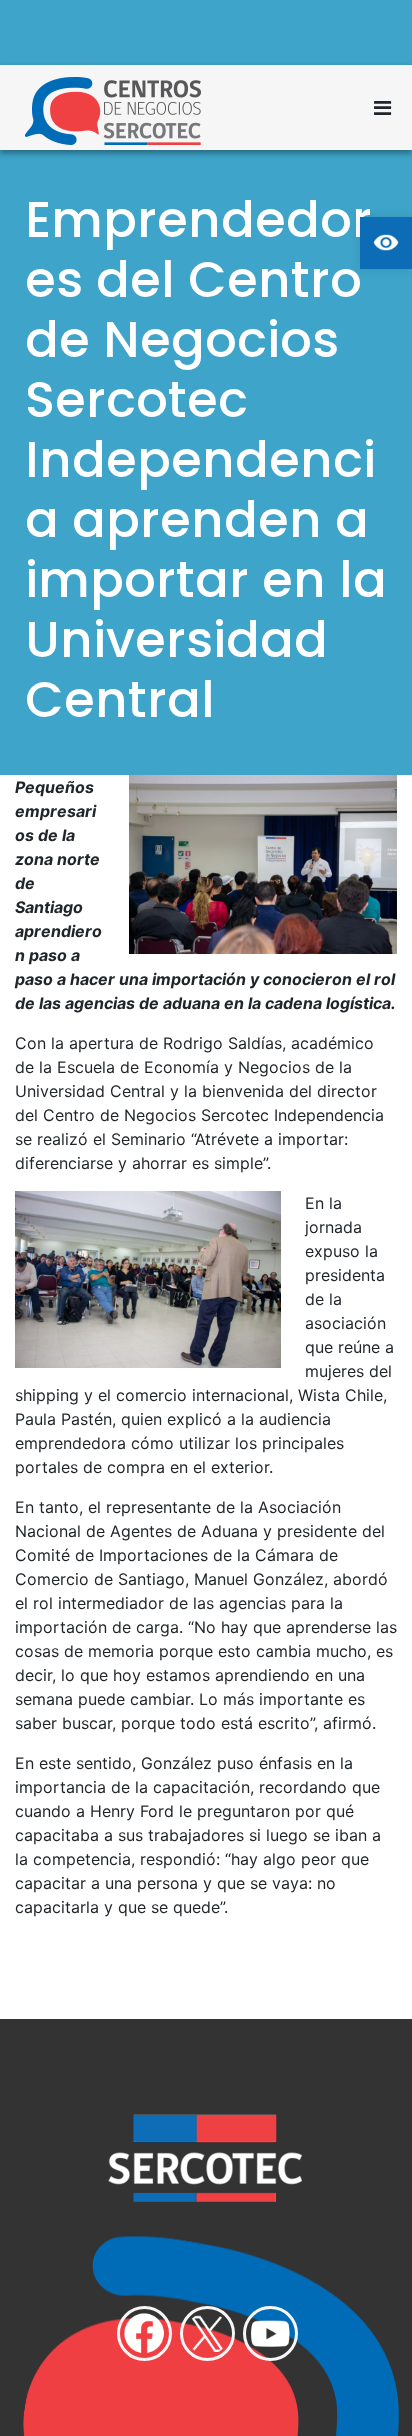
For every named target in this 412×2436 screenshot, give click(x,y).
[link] (386, 243)
